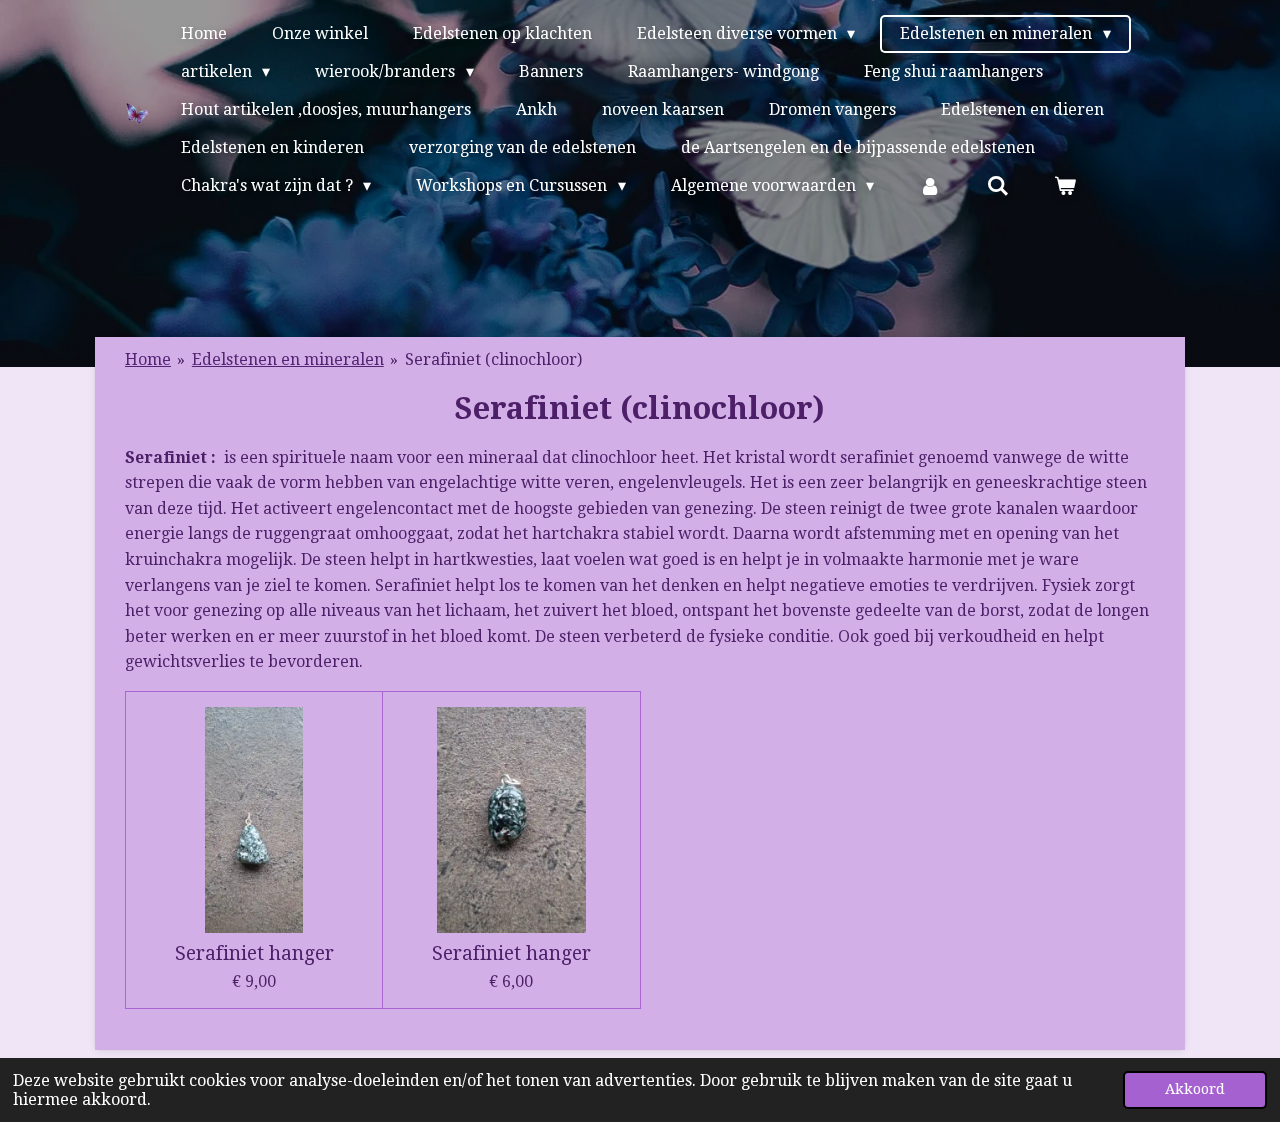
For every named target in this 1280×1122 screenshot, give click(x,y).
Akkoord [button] (1195, 1089)
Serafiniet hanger (254, 954)
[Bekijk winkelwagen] (1065, 186)
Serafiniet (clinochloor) (493, 359)
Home (148, 359)
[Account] (930, 186)
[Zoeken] (998, 186)
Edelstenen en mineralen (288, 359)
